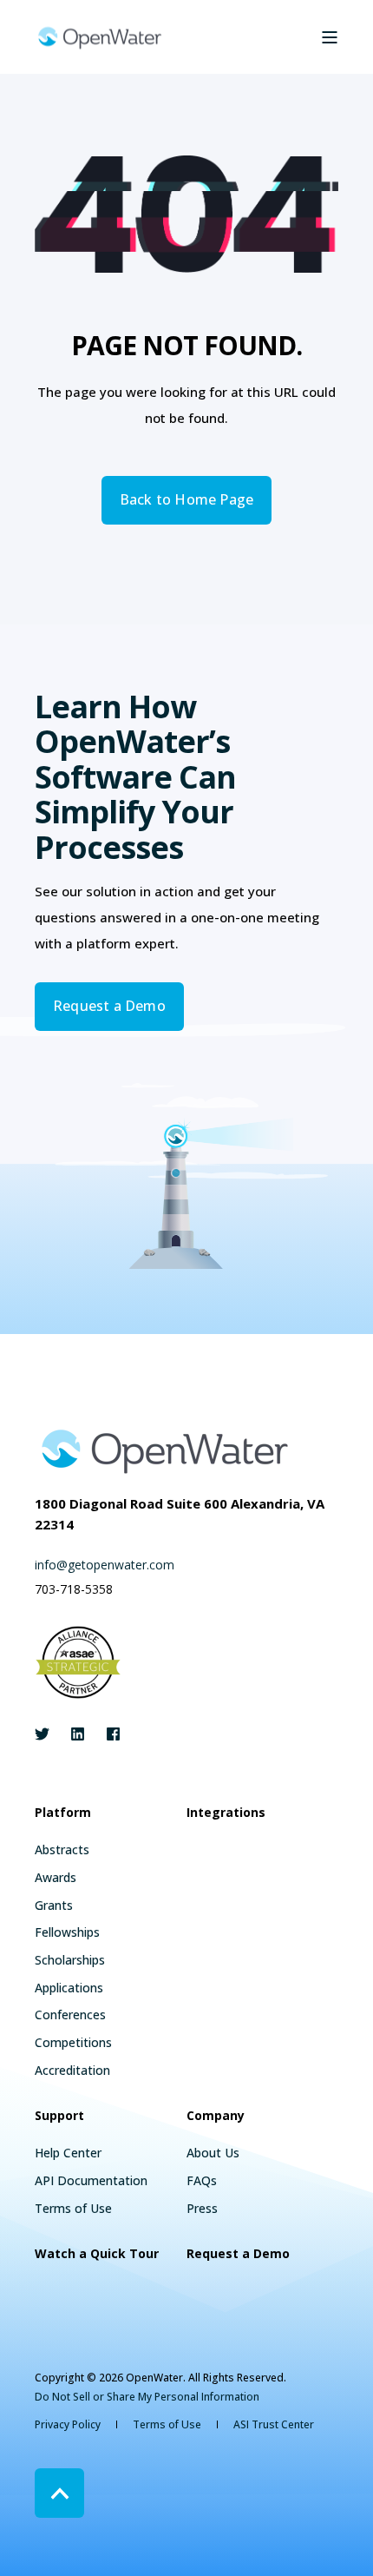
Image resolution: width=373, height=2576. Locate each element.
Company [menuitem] (216, 2117)
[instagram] (108, 1734)
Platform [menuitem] (63, 1813)
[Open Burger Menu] (330, 37)
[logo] (165, 1450)
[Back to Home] (100, 37)
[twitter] (47, 1734)
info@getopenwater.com (105, 1565)
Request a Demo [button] (109, 1006)
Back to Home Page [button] (186, 499)
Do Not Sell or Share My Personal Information (147, 2397)
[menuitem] (62, 1850)
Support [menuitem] (59, 2117)
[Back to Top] (59, 2493)
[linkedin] (78, 1734)
